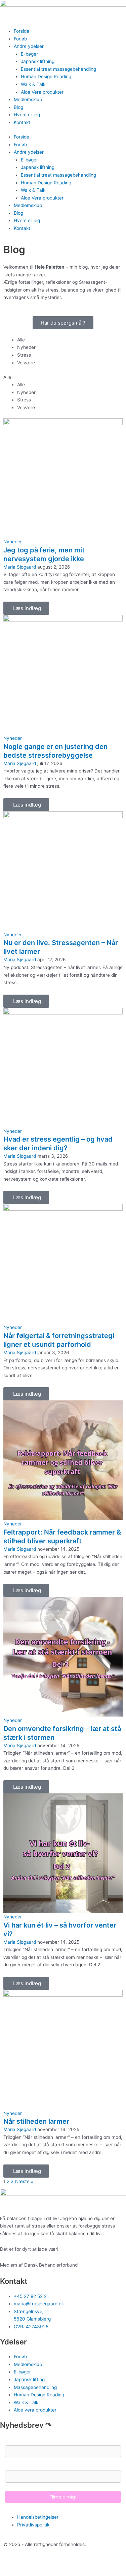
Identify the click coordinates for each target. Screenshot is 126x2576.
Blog (18, 107)
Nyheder (26, 347)
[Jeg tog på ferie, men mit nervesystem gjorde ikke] (63, 478)
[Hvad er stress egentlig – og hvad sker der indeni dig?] (63, 1067)
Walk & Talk (33, 84)
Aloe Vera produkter (42, 92)
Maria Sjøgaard (20, 567)
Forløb (20, 39)
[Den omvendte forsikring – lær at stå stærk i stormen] (63, 1656)
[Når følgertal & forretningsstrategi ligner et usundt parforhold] (63, 1264)
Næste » (24, 2181)
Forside (22, 31)
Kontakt (22, 122)
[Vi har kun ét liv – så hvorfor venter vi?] (63, 1853)
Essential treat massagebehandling (58, 69)
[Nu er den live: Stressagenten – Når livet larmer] (63, 871)
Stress (24, 355)
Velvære (26, 363)
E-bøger (29, 54)
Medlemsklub (28, 99)
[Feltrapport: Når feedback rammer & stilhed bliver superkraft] (63, 1460)
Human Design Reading (46, 77)
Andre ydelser (29, 46)
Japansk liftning (38, 61)
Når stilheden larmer (36, 2121)
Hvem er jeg (27, 115)
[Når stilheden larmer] (63, 2049)
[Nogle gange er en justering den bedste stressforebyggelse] (63, 674)
